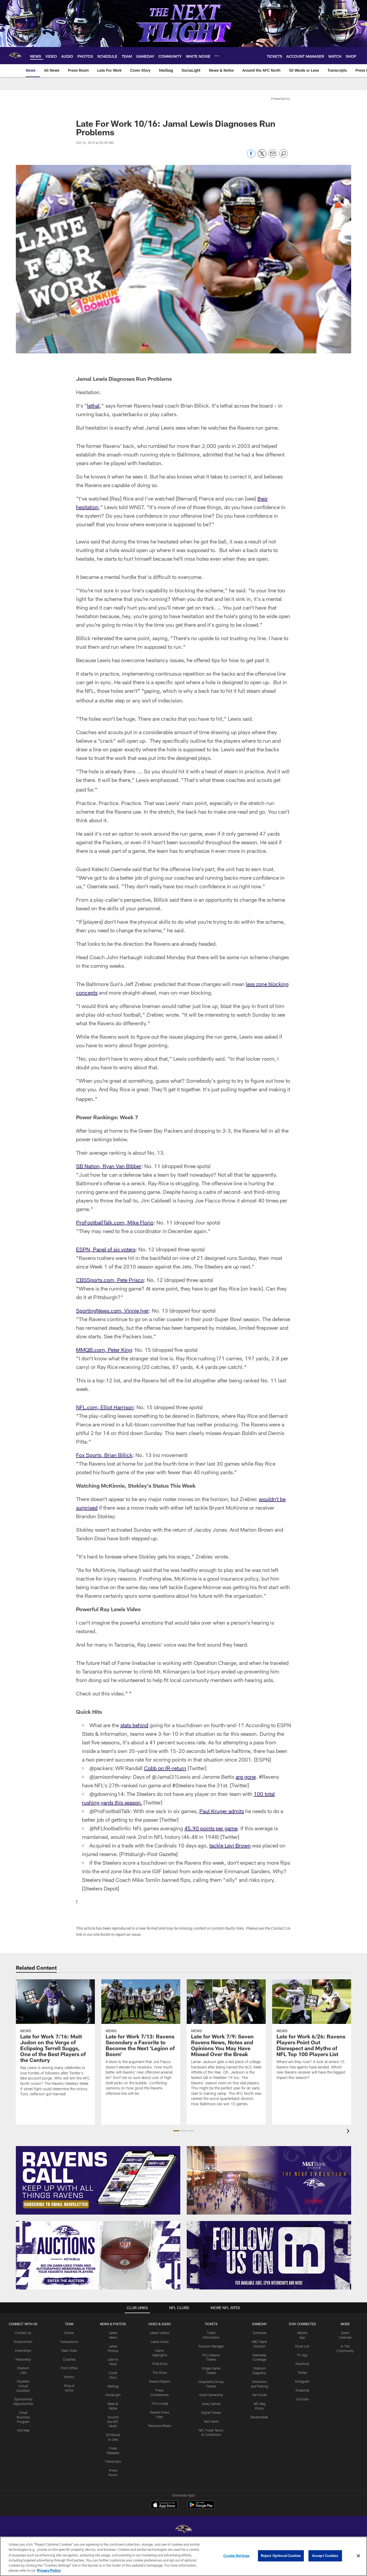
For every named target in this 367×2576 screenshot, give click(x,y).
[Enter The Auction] (98, 2255)
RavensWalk (259, 2417)
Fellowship (23, 2359)
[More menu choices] (217, 56)
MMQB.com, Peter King (104, 1350)
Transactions (69, 2342)
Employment (23, 2342)
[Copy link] (283, 154)
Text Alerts (211, 2421)
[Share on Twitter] (262, 156)
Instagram (302, 2381)
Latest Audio (160, 2342)
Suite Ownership (211, 2395)
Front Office (69, 2368)
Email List (302, 2346)
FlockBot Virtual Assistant (23, 2386)
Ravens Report (160, 2381)
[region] (183, 2556)
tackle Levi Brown (230, 1845)
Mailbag (113, 2386)
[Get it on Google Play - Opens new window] (201, 2507)
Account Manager (211, 2346)
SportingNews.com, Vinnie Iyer (112, 1310)
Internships (23, 2350)
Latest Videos (160, 2333)
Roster (69, 2333)
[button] (176, 2131)
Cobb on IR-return (165, 1768)
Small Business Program (23, 2417)
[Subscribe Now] (98, 2180)
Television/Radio (160, 2426)
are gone (246, 1777)
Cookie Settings (236, 2556)
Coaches (69, 2359)
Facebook (302, 2364)
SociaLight (113, 2395)
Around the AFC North (113, 2422)
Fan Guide (260, 2395)
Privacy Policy (49, 2570)
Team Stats (69, 2350)
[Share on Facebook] (251, 156)
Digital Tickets (211, 2412)
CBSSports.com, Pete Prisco (110, 1280)
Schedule (260, 2333)
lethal (93, 405)
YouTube (302, 2399)
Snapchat (302, 2390)
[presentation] (349, 2132)
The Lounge (160, 2403)
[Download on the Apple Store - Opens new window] (164, 2505)
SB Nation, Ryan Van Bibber (109, 1166)
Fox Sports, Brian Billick (104, 1455)
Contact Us (23, 2333)
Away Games (211, 2404)
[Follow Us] (269, 2255)
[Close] (358, 2556)
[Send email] (273, 156)
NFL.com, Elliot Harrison (105, 1407)
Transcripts (113, 2461)
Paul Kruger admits (222, 1811)
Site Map (23, 2430)
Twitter (302, 2372)
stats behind (134, 1725)
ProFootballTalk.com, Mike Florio (115, 1222)
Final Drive (160, 2364)
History (69, 2377)
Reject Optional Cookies (281, 2556)
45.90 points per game (211, 1828)
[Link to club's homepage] (15, 56)
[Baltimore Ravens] (183, 2530)
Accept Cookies (325, 2556)
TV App (302, 2355)
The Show (160, 2372)
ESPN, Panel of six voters (106, 1249)
